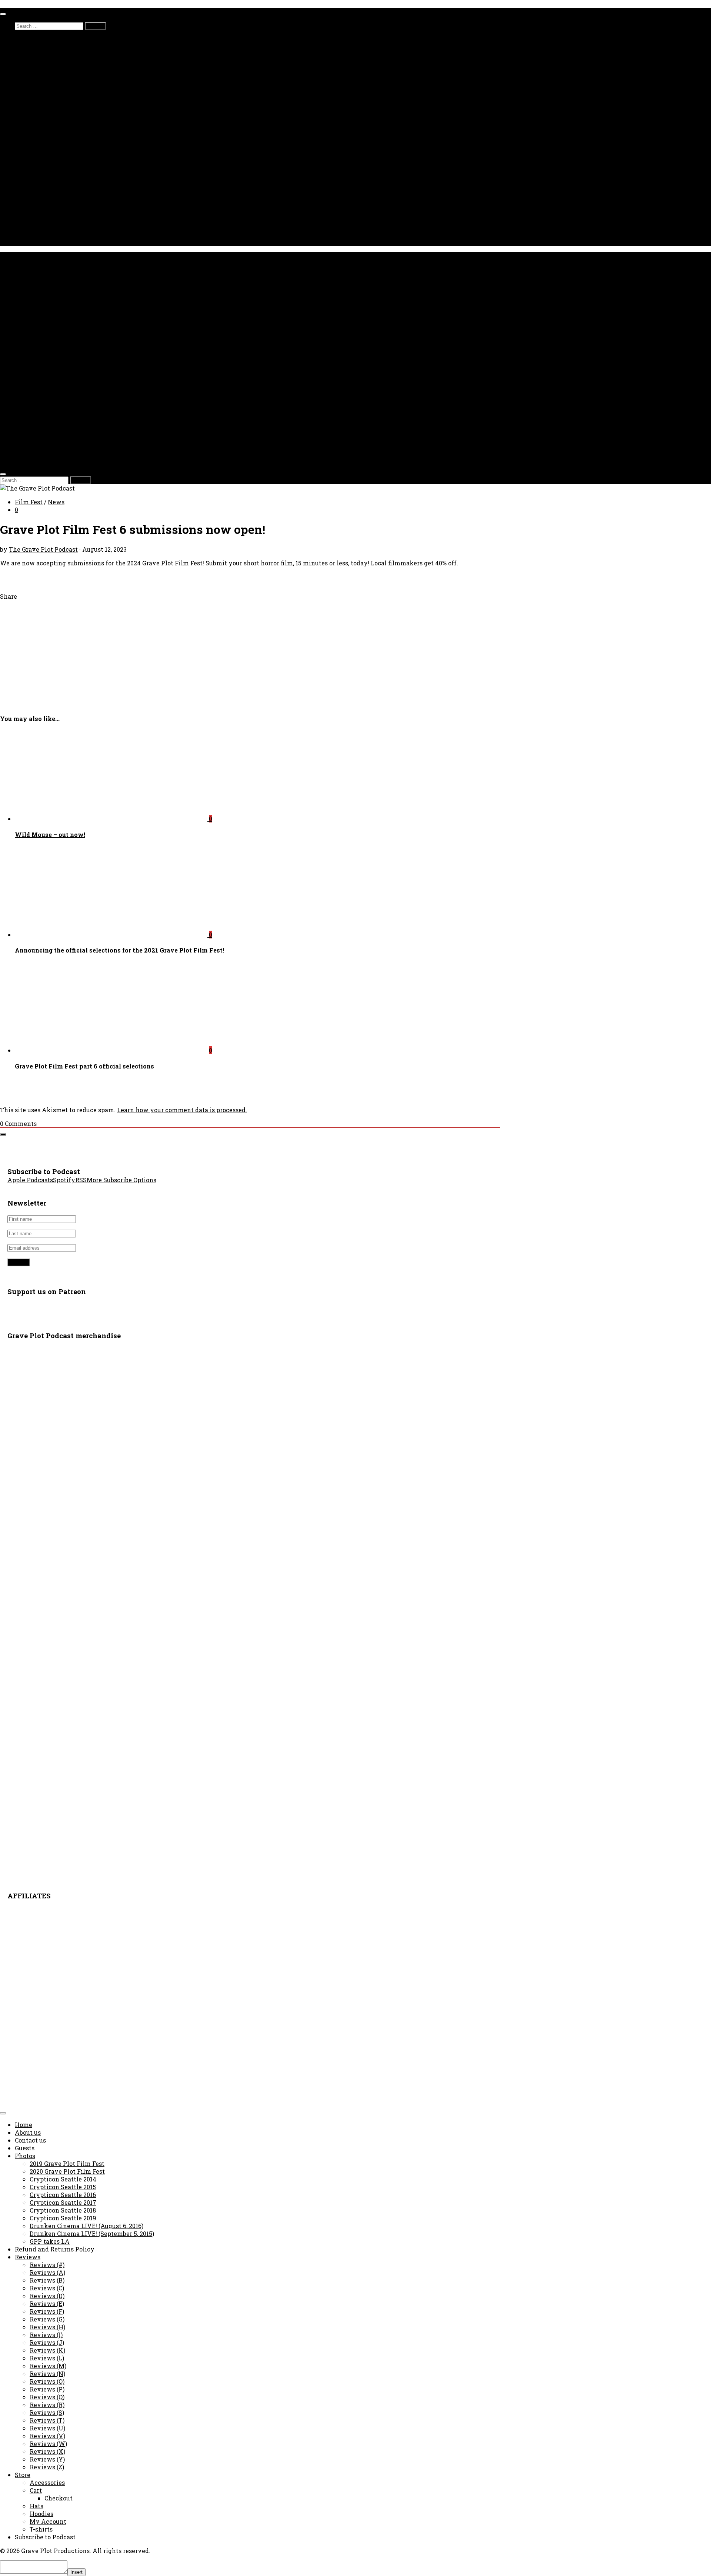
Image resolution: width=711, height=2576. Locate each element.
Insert (76, 2572)
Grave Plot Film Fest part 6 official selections (84, 1066)
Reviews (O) (47, 2381)
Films (23, 172)
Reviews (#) (47, 2265)
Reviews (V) (47, 2436)
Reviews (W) (48, 2444)
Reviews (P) (47, 2389)
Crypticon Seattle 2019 (63, 2218)
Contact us (30, 227)
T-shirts (41, 195)
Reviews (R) (47, 2405)
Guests (39, 55)
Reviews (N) (47, 2374)
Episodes (28, 40)
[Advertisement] (222, 655)
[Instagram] (260, 1148)
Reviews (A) (47, 2272)
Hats (36, 211)
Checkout (59, 2498)
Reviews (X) (47, 2451)
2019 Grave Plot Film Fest (67, 2163)
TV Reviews (48, 118)
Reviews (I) (46, 2335)
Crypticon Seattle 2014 (63, 2179)
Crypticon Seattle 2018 (63, 2210)
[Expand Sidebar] (3, 1134)
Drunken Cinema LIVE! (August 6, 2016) (86, 2226)
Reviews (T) (47, 2420)
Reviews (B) (47, 2280)
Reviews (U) (47, 2428)
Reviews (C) (47, 2288)
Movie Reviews (53, 102)
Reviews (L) (47, 2358)
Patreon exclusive (57, 63)
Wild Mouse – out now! (50, 835)
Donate (25, 180)
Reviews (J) (47, 2342)
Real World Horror (56, 110)
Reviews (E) (47, 2304)
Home (24, 2125)
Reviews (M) (48, 2366)
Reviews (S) (47, 2412)
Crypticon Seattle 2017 (63, 2202)
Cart (36, 2490)
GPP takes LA (50, 2241)
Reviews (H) (47, 2327)
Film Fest (29, 234)
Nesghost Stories (55, 149)
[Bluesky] (220, 1148)
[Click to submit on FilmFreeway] (49, 589)
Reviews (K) (47, 2350)
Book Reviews (51, 87)
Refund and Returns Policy (55, 2249)
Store (23, 188)
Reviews (28, 2257)
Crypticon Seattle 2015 (63, 2187)
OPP (36, 125)
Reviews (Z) (47, 2467)
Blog (21, 79)
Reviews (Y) (47, 2459)
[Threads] (280, 1148)
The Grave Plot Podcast (43, 549)
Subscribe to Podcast (45, 2537)
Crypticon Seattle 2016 (63, 2195)
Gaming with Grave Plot (66, 133)
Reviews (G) (47, 2319)
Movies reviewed (55, 48)
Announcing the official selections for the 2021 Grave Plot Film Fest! (119, 950)
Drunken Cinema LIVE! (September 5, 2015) (92, 2233)
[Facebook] (240, 1148)
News (56, 502)
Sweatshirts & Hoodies (63, 203)
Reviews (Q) (47, 2397)
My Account (48, 2521)
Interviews (46, 94)
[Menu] (3, 14)
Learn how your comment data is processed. (182, 1110)
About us (28, 157)
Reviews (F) (47, 2311)
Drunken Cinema (55, 71)
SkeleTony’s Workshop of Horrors (79, 141)
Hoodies (41, 2514)
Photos (25, 164)
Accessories (47, 219)
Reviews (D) (47, 2296)
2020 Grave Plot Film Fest (67, 2171)
